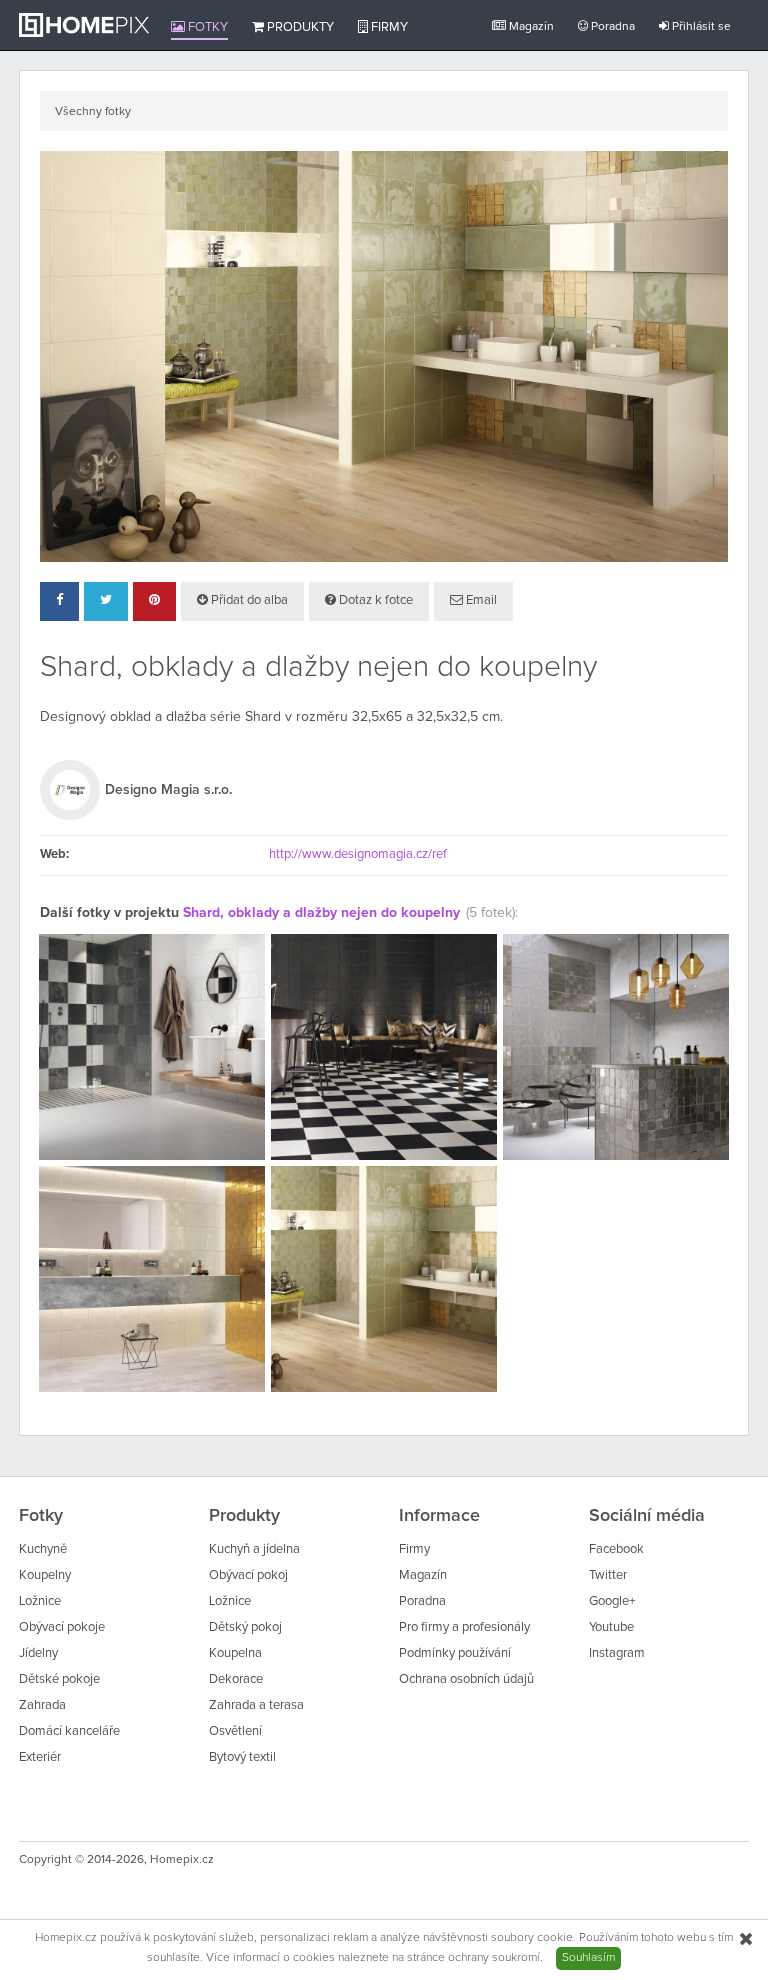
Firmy (388, 27)
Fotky (206, 27)
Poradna (611, 27)
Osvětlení (235, 1731)
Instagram (617, 1653)
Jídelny (38, 1653)
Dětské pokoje (59, 1679)
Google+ (612, 1601)
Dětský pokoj (245, 1627)
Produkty (299, 27)
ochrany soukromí (494, 1958)
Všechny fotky (93, 112)
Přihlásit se (700, 27)
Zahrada (42, 1705)
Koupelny (45, 1575)
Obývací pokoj (248, 1575)
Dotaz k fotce (374, 600)
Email (480, 600)
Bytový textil (242, 1757)
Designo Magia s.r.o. (168, 790)
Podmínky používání (455, 1653)
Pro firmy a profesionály (464, 1627)
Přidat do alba (248, 600)
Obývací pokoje (62, 1627)
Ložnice (40, 1601)
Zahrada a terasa (256, 1705)
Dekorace (236, 1679)
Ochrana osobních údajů (466, 1679)
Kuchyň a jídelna (254, 1549)
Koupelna (235, 1653)
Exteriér (40, 1757)
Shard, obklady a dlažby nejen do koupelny (321, 913)
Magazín (530, 27)
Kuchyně (43, 1549)
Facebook (616, 1549)
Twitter (608, 1575)
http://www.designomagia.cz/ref (358, 854)
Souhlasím (588, 1958)
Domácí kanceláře (69, 1731)
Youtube (611, 1627)
